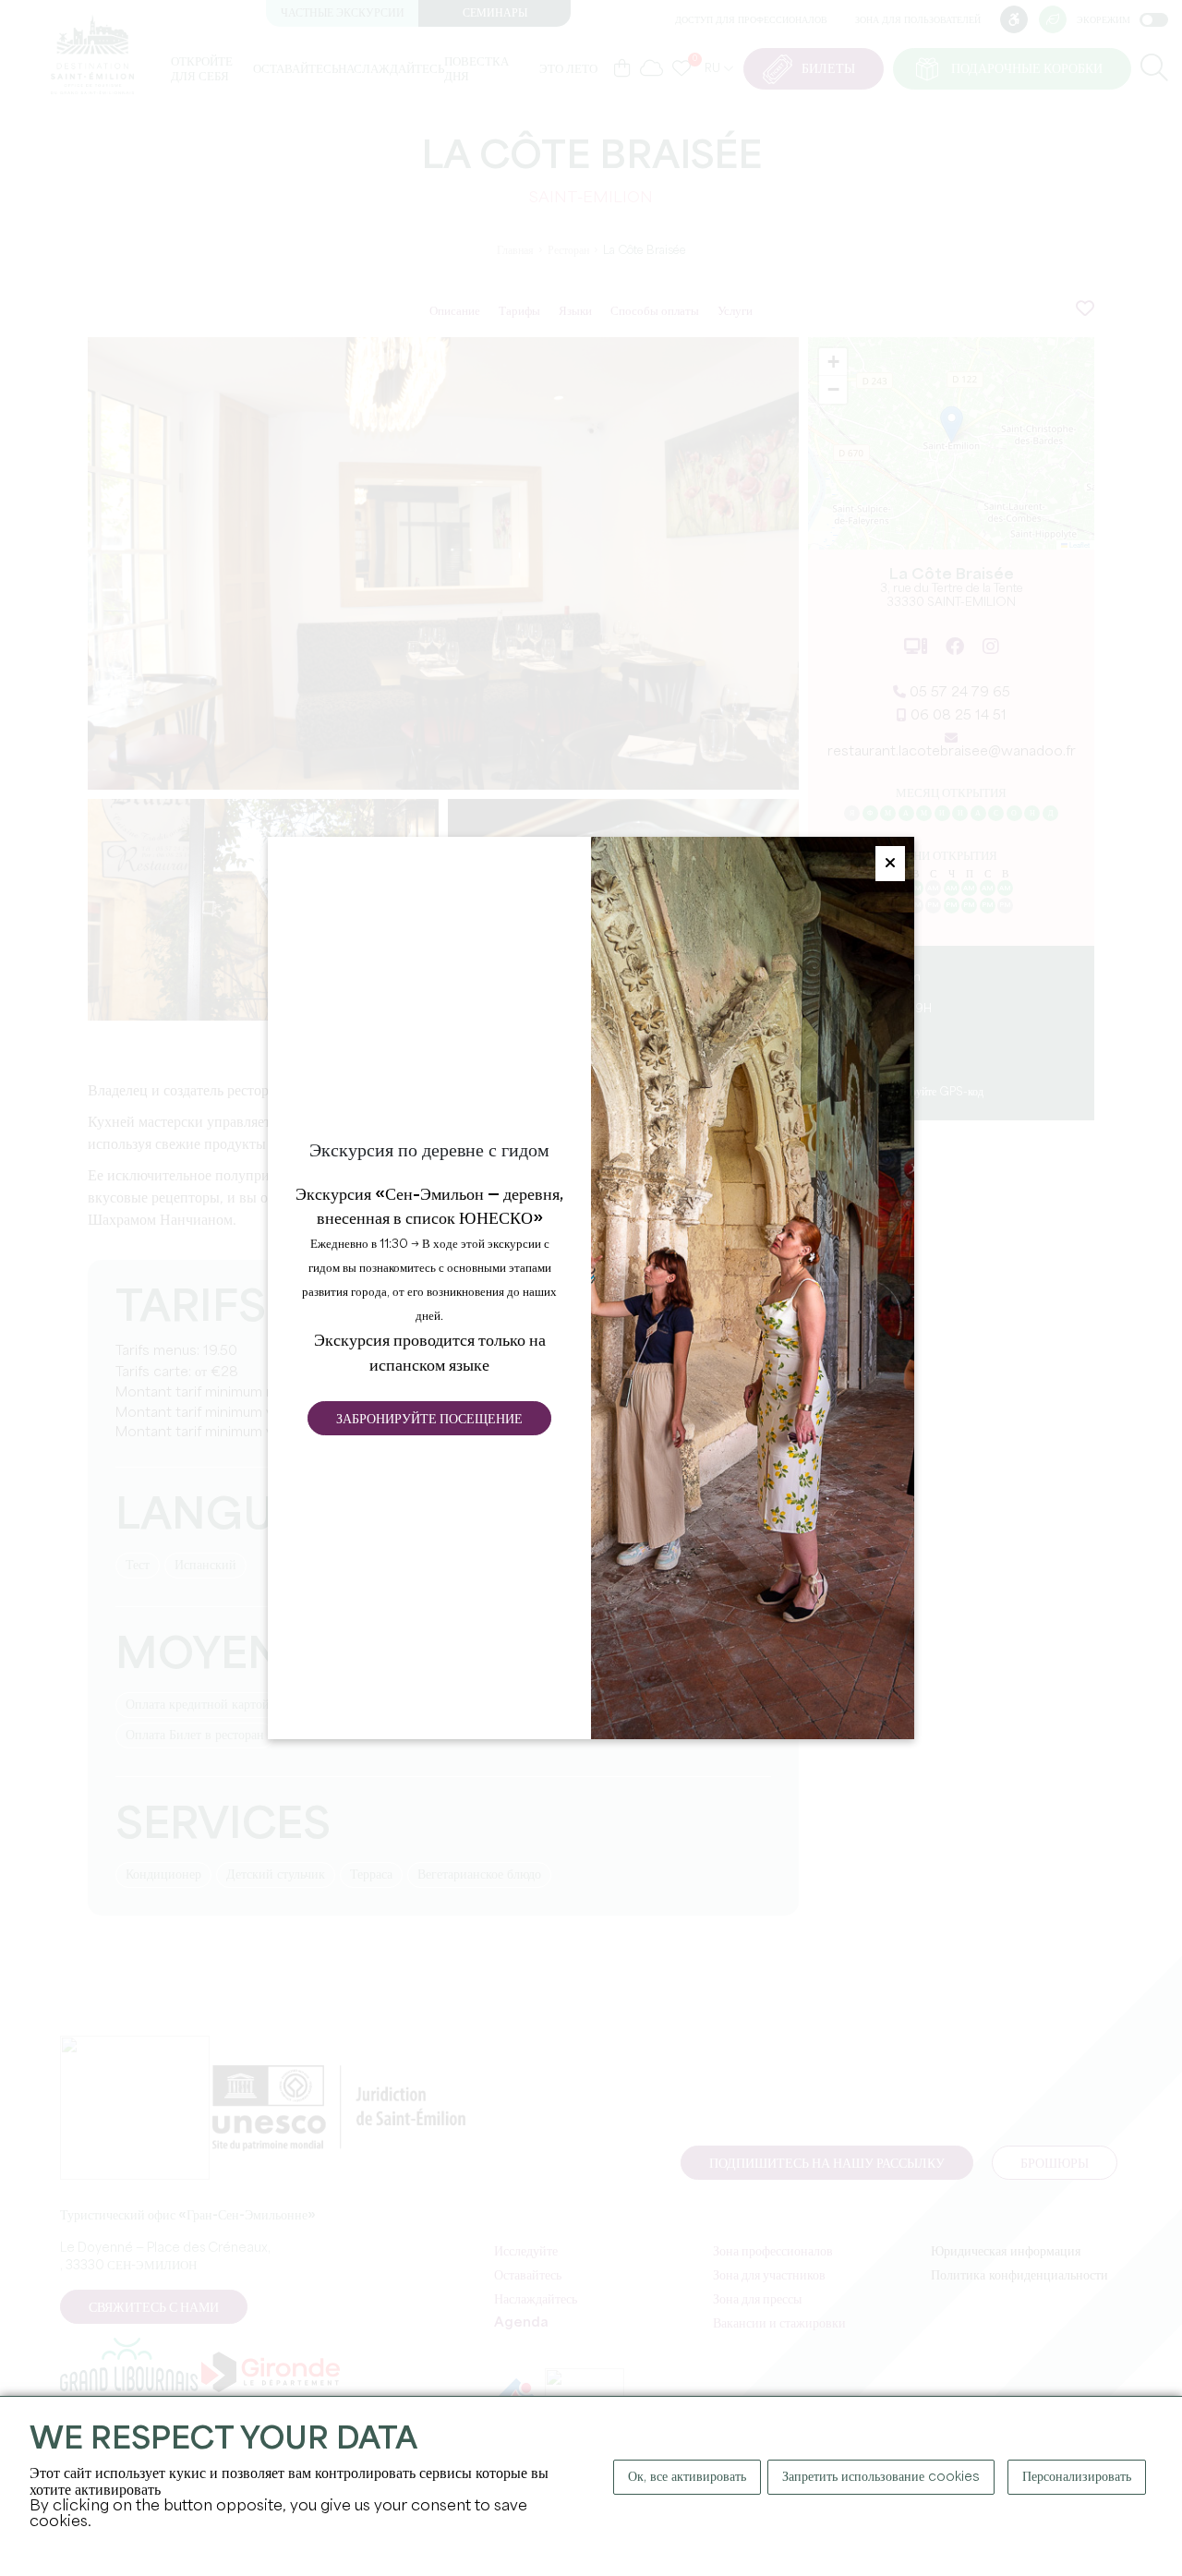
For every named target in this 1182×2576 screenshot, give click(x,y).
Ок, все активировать (687, 2477)
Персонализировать (1077, 2477)
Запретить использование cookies (881, 2477)
